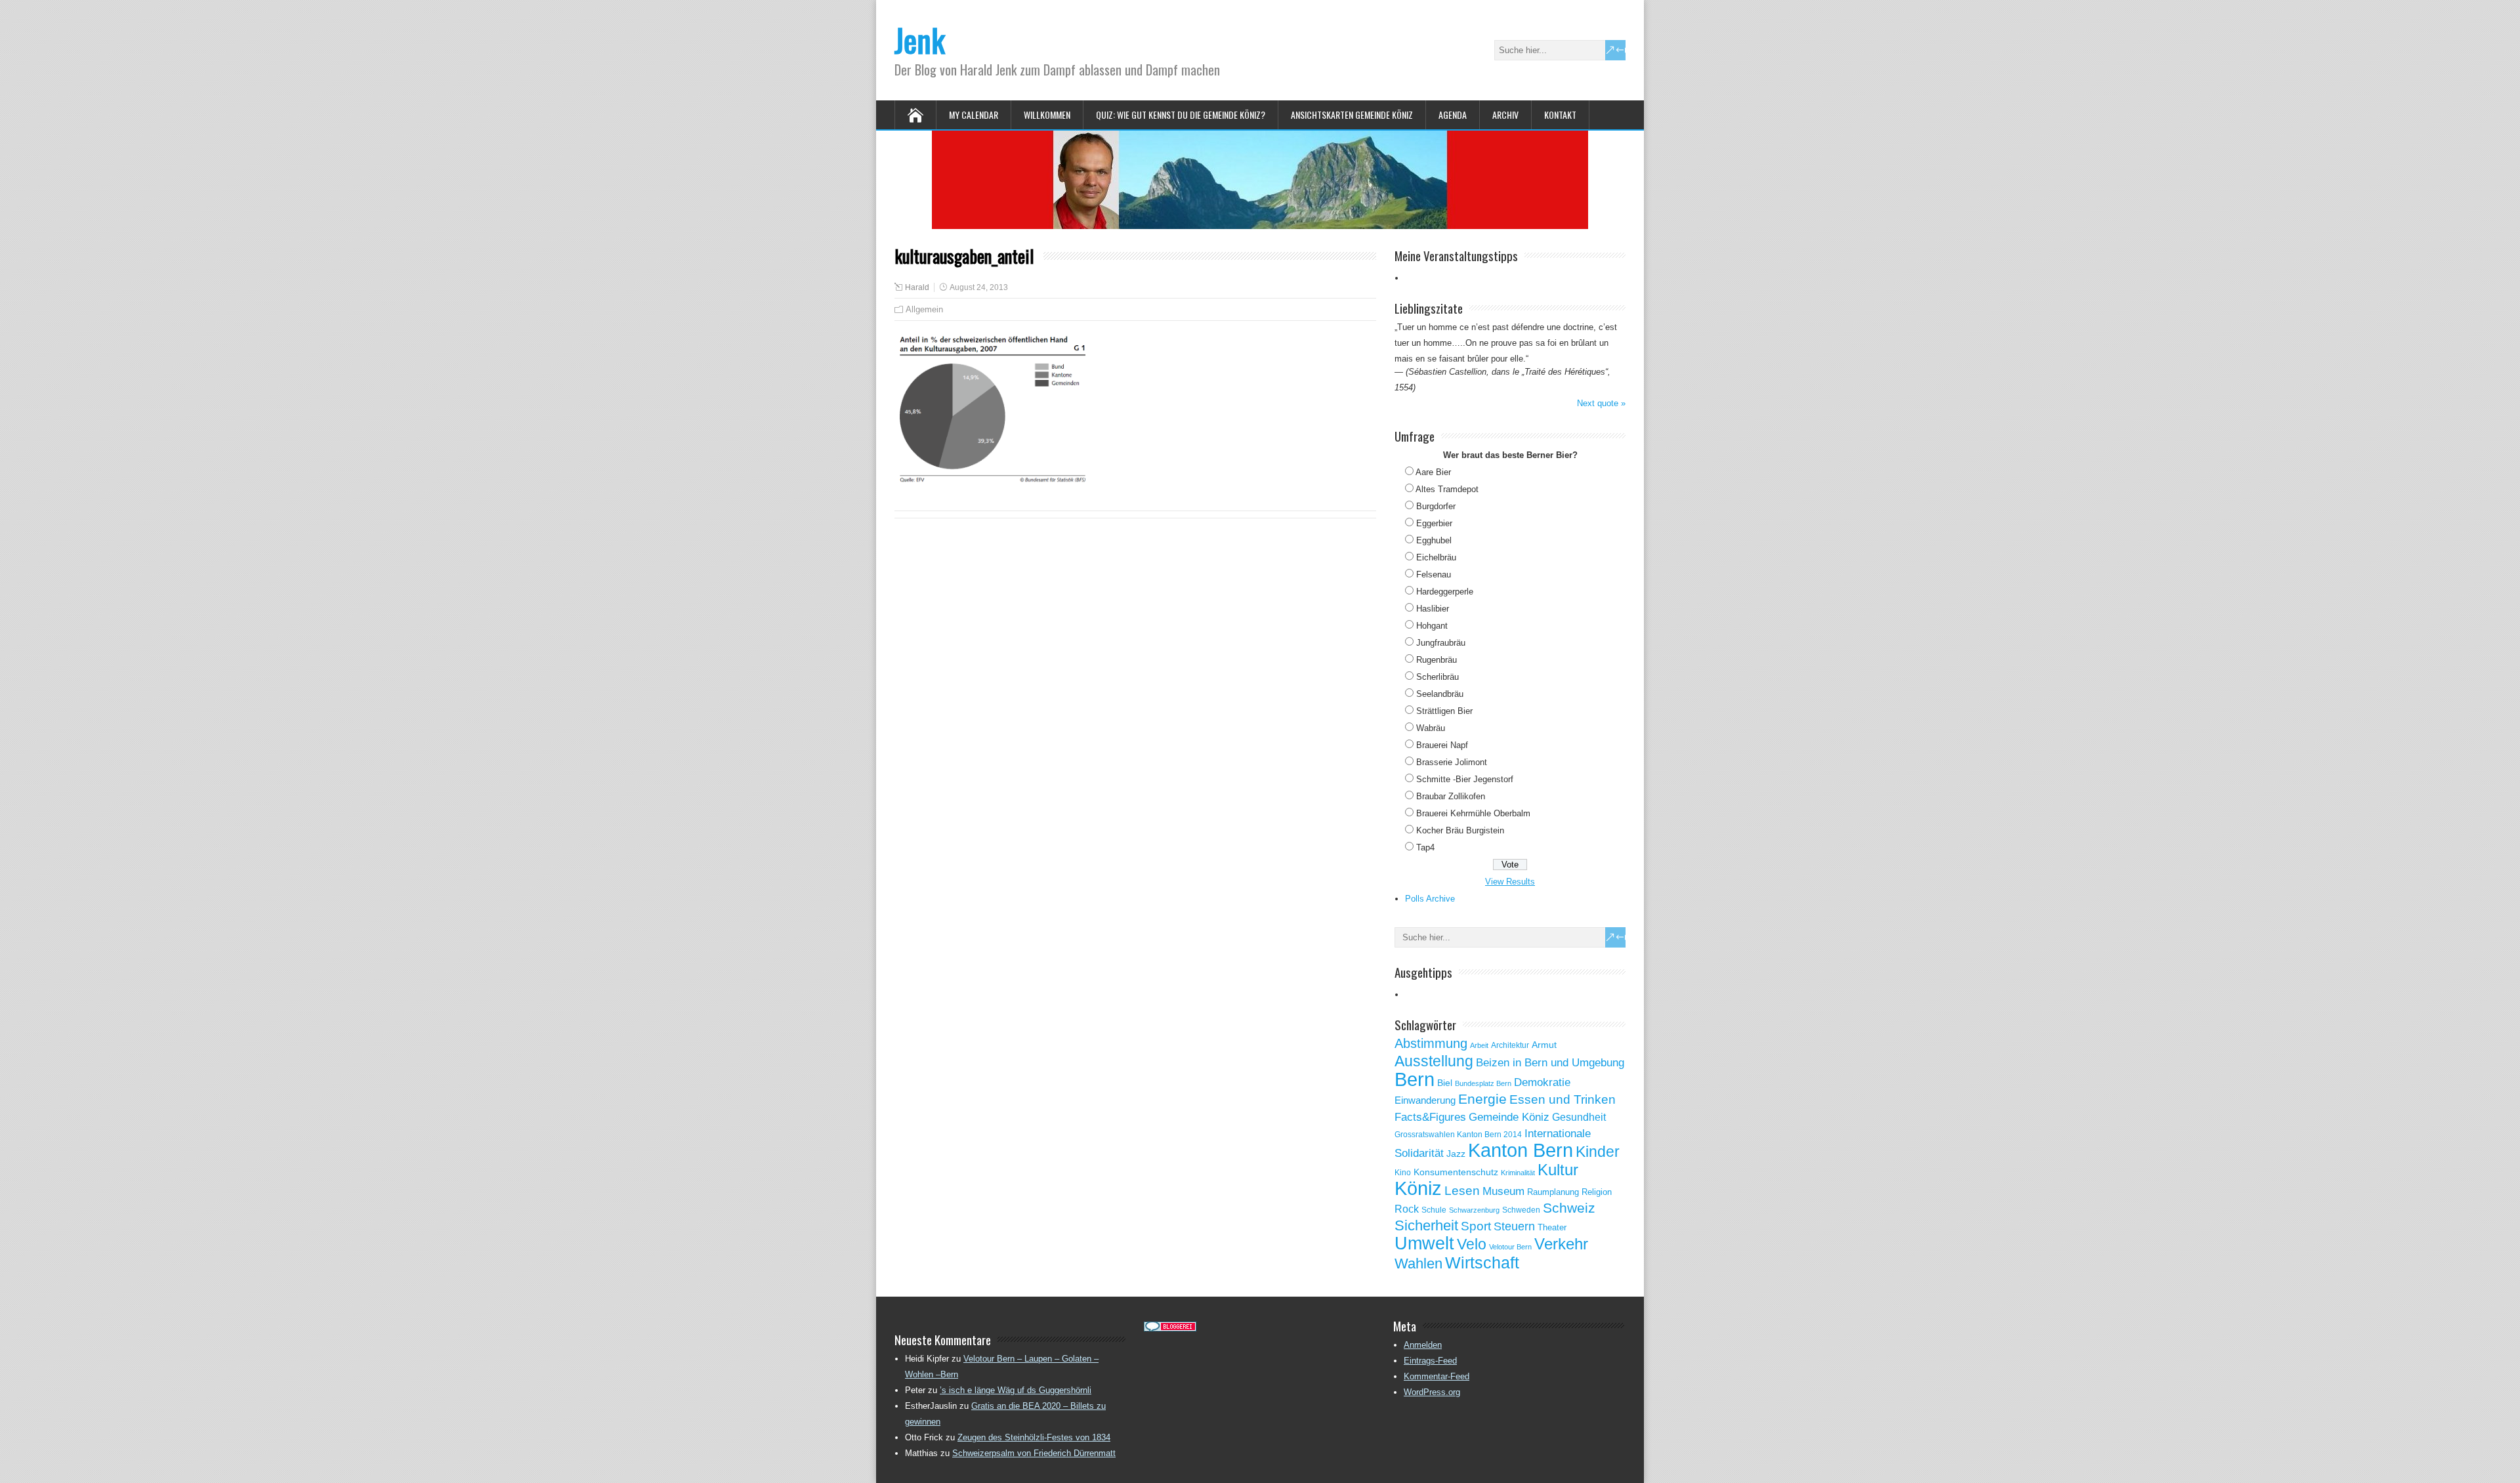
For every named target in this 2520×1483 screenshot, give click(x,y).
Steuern (1514, 1226)
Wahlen (1418, 1264)
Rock (1407, 1209)
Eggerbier (1434, 523)
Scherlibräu (1438, 677)
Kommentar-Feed (1437, 1376)
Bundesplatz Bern (1483, 1083)
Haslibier (1433, 609)
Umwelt (1424, 1243)
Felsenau (1434, 574)
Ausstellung (1434, 1061)
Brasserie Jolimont (1452, 762)
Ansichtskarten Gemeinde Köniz (1352, 115)
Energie (1482, 1099)
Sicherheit (1426, 1225)
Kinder (1598, 1152)
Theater (1552, 1227)
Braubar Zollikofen (1451, 796)
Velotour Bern (1510, 1247)
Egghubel (1434, 540)
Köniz (1418, 1188)
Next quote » (1601, 403)
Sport (1476, 1226)
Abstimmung (1431, 1043)
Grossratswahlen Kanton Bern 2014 (1458, 1135)
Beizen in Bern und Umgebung (1550, 1062)
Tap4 (1425, 847)
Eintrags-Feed (1430, 1361)
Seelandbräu (1440, 694)
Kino (1403, 1173)
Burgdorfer (1436, 506)
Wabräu (1431, 728)
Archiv (1505, 115)
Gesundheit (1579, 1117)
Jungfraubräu (1441, 643)
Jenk (920, 40)
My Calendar (974, 115)
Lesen (1462, 1191)
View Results (1510, 882)
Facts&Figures (1430, 1117)
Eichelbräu (1436, 557)
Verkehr (1561, 1244)
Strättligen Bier (1444, 711)
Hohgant (1432, 626)
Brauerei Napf (1442, 745)
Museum (1503, 1191)
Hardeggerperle (1445, 592)
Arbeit (1479, 1045)
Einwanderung (1425, 1100)
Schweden (1521, 1210)
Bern (1415, 1079)
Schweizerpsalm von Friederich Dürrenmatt (1034, 1453)
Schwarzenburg (1474, 1210)
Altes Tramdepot (1447, 489)
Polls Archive (1430, 899)
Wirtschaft (1482, 1263)
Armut (1544, 1045)
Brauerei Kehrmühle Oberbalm (1473, 813)
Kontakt (1560, 115)
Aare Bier (1433, 472)
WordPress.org (1432, 1392)
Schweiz (1569, 1208)
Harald (917, 287)
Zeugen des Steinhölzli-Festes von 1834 (1034, 1437)
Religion (1597, 1192)
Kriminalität (1518, 1173)
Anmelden (1423, 1345)
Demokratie (1542, 1082)
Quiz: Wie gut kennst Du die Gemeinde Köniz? (1181, 115)
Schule (1434, 1210)
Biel (1445, 1083)
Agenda (1453, 115)
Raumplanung (1553, 1192)
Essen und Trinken (1563, 1099)
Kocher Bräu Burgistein (1460, 830)
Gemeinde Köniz (1509, 1117)
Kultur (1558, 1170)
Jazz (1456, 1154)
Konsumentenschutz (1456, 1172)
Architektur (1510, 1045)
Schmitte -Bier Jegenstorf (1465, 779)
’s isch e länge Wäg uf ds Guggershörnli (1016, 1390)
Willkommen (1047, 115)
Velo (1472, 1244)
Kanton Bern (1521, 1150)
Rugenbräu (1437, 660)
